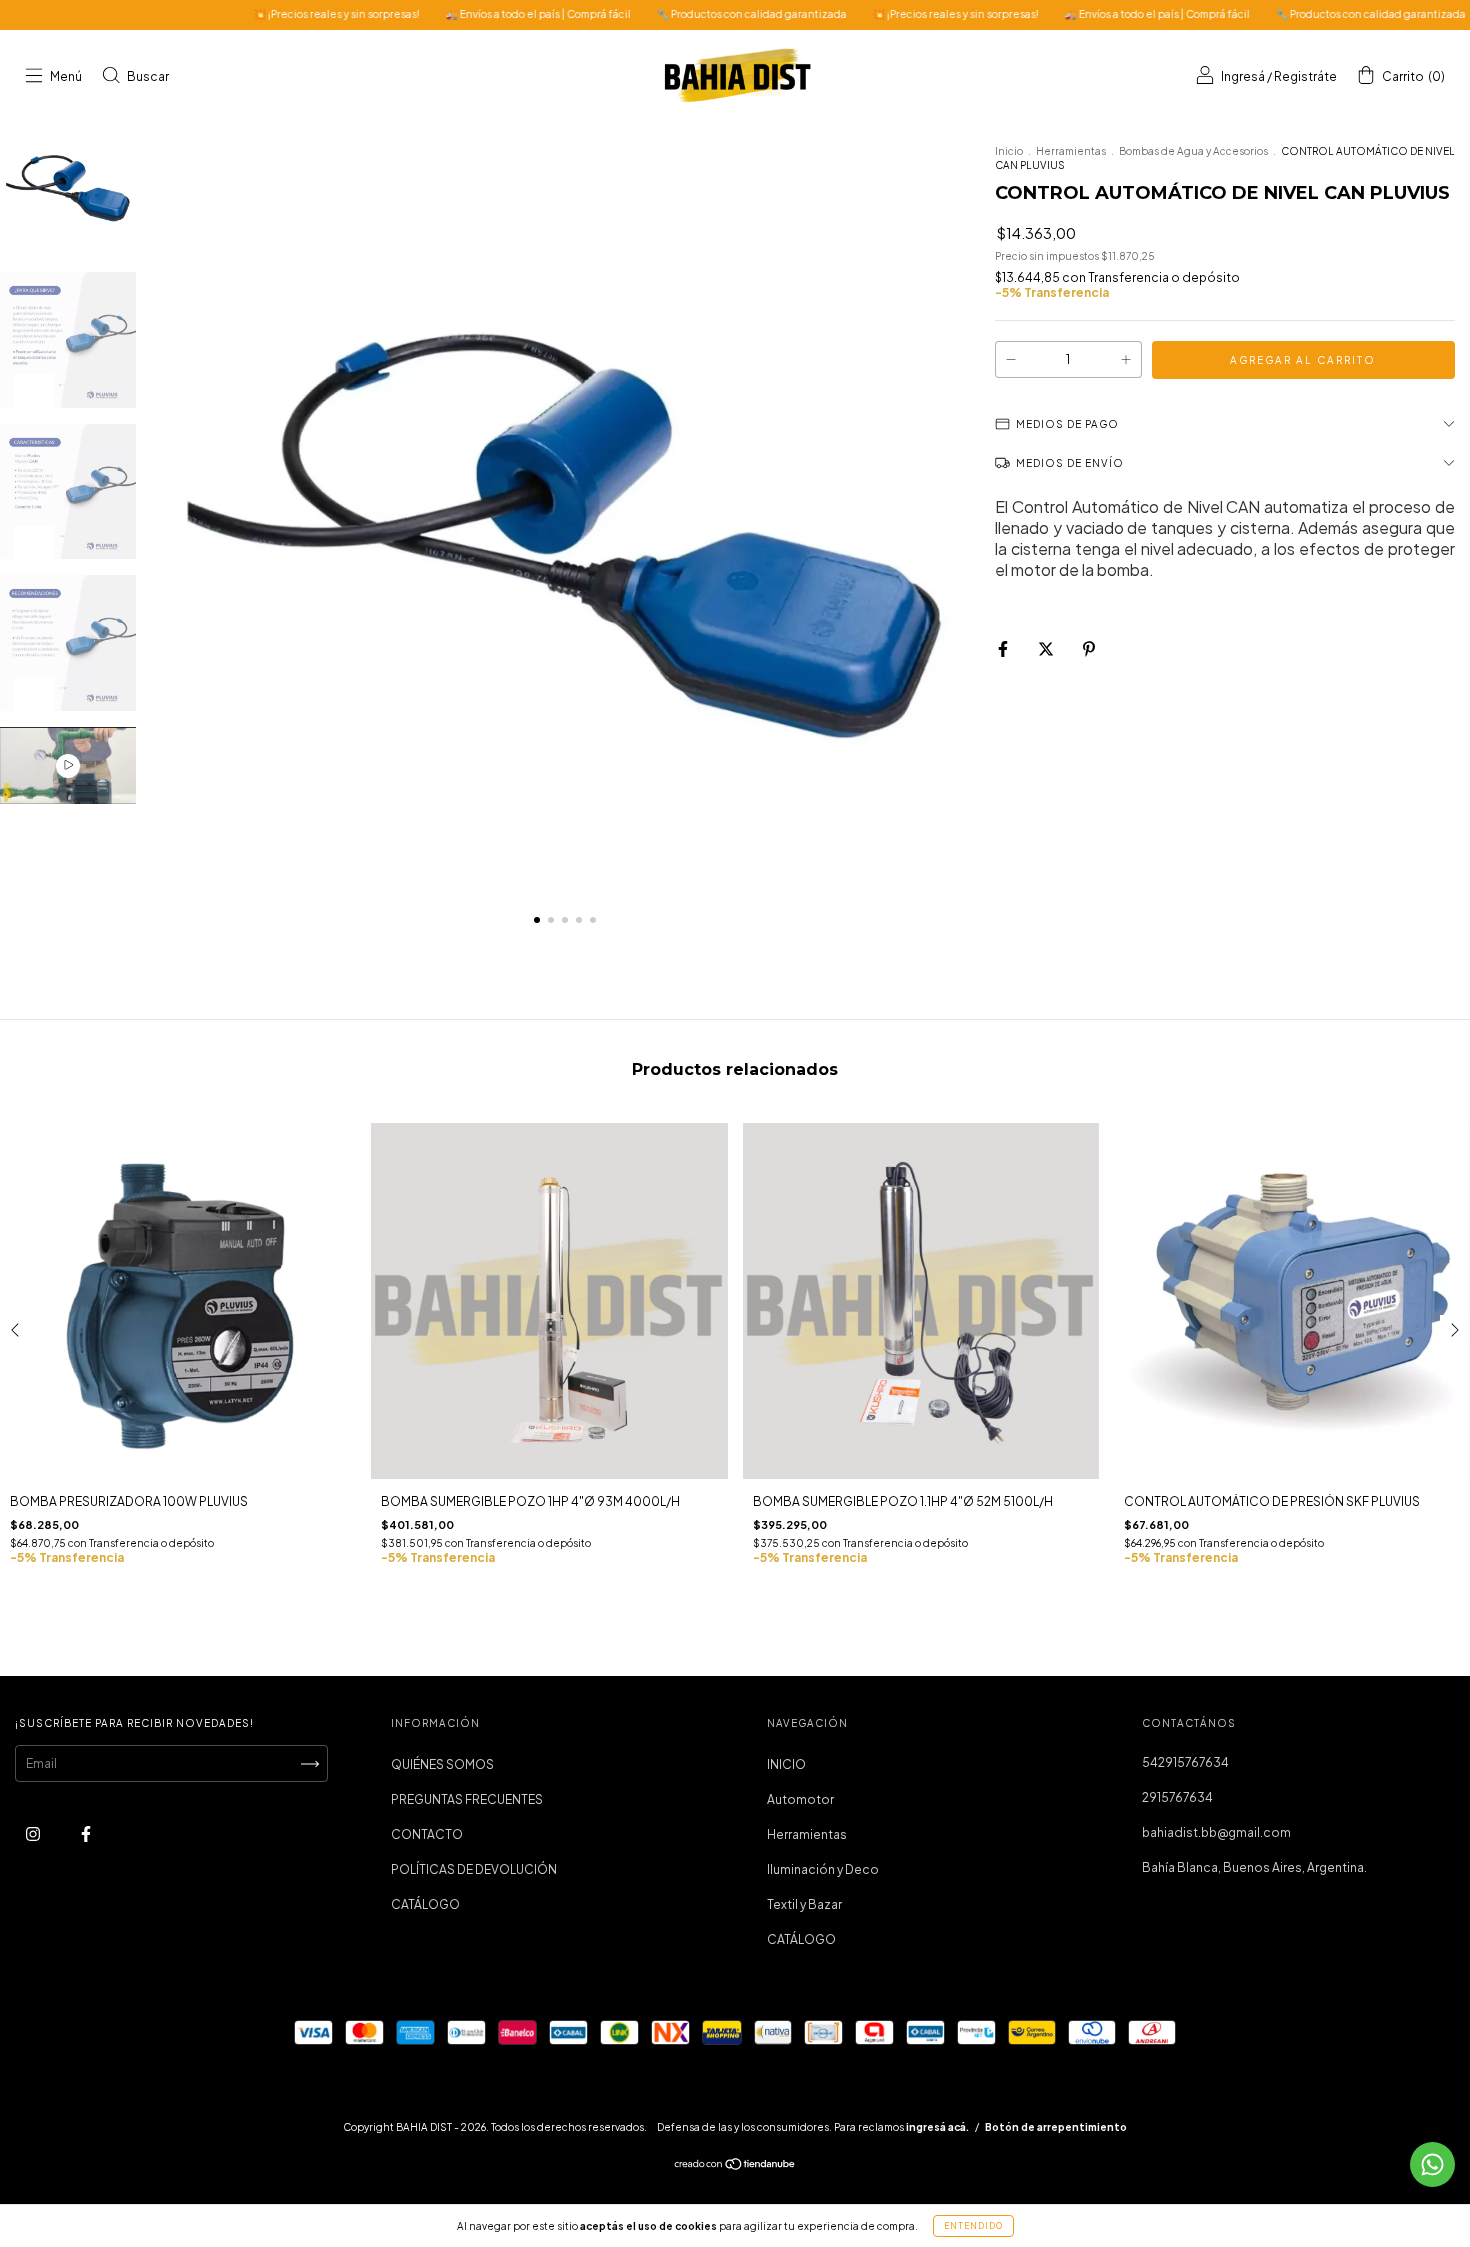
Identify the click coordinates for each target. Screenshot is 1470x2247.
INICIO (786, 1764)
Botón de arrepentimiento (1056, 2127)
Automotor (800, 1799)
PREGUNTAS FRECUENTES (467, 1799)
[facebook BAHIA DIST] (86, 1834)
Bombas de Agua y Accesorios (1193, 151)
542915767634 (1185, 1762)
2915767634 (1177, 1797)
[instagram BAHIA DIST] (34, 1834)
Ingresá (1243, 76)
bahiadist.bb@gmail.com (1216, 1832)
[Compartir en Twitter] (1047, 648)
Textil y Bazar (804, 1904)
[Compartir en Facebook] (1004, 648)
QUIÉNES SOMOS (442, 1764)
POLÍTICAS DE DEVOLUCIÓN (474, 1869)
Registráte (1305, 76)
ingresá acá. (937, 2127)
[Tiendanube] (735, 2166)
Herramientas (1071, 151)
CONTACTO (427, 1834)
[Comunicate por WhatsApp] (1432, 2164)
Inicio (1009, 151)
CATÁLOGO (425, 1904)
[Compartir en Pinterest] (1089, 648)
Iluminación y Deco (823, 1869)
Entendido (973, 2226)
